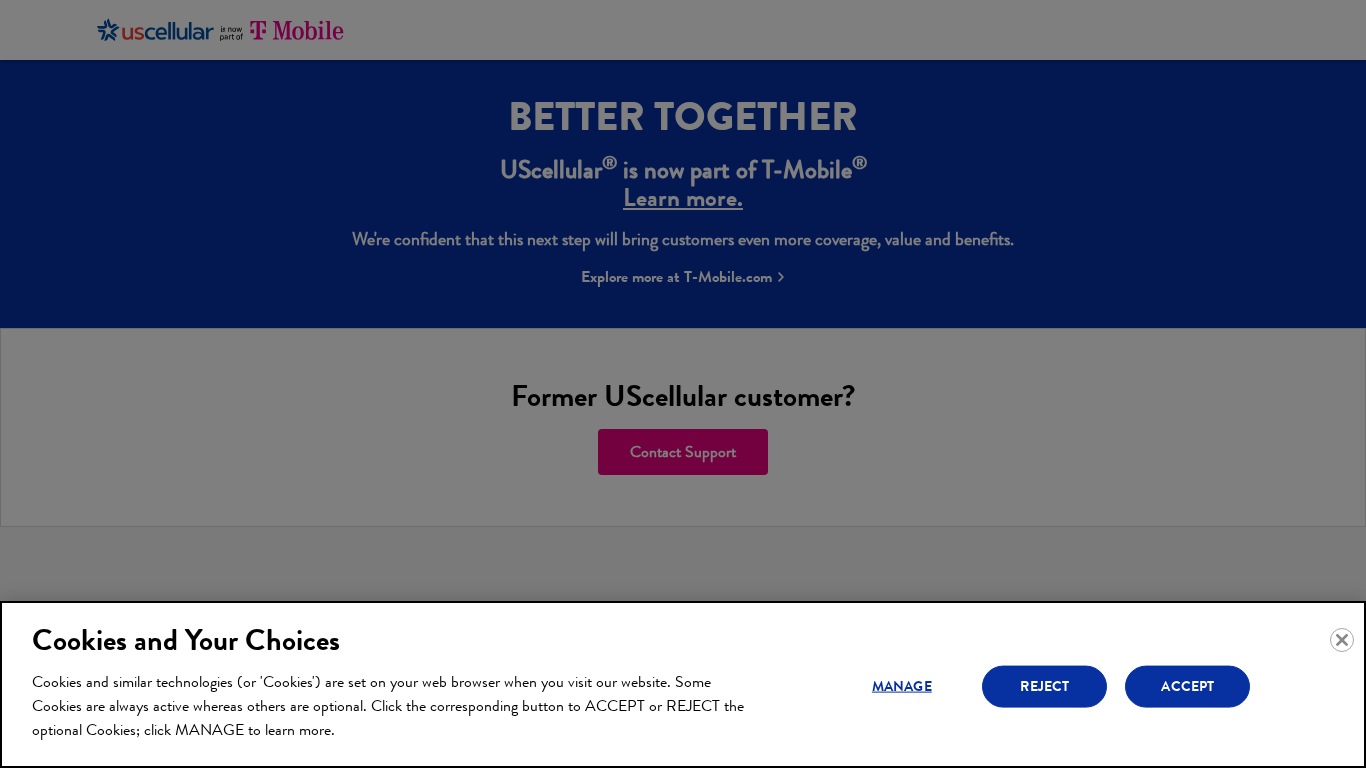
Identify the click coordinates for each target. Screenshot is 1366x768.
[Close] (1342, 640)
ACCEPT (1187, 685)
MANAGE (902, 685)
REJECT (1044, 685)
